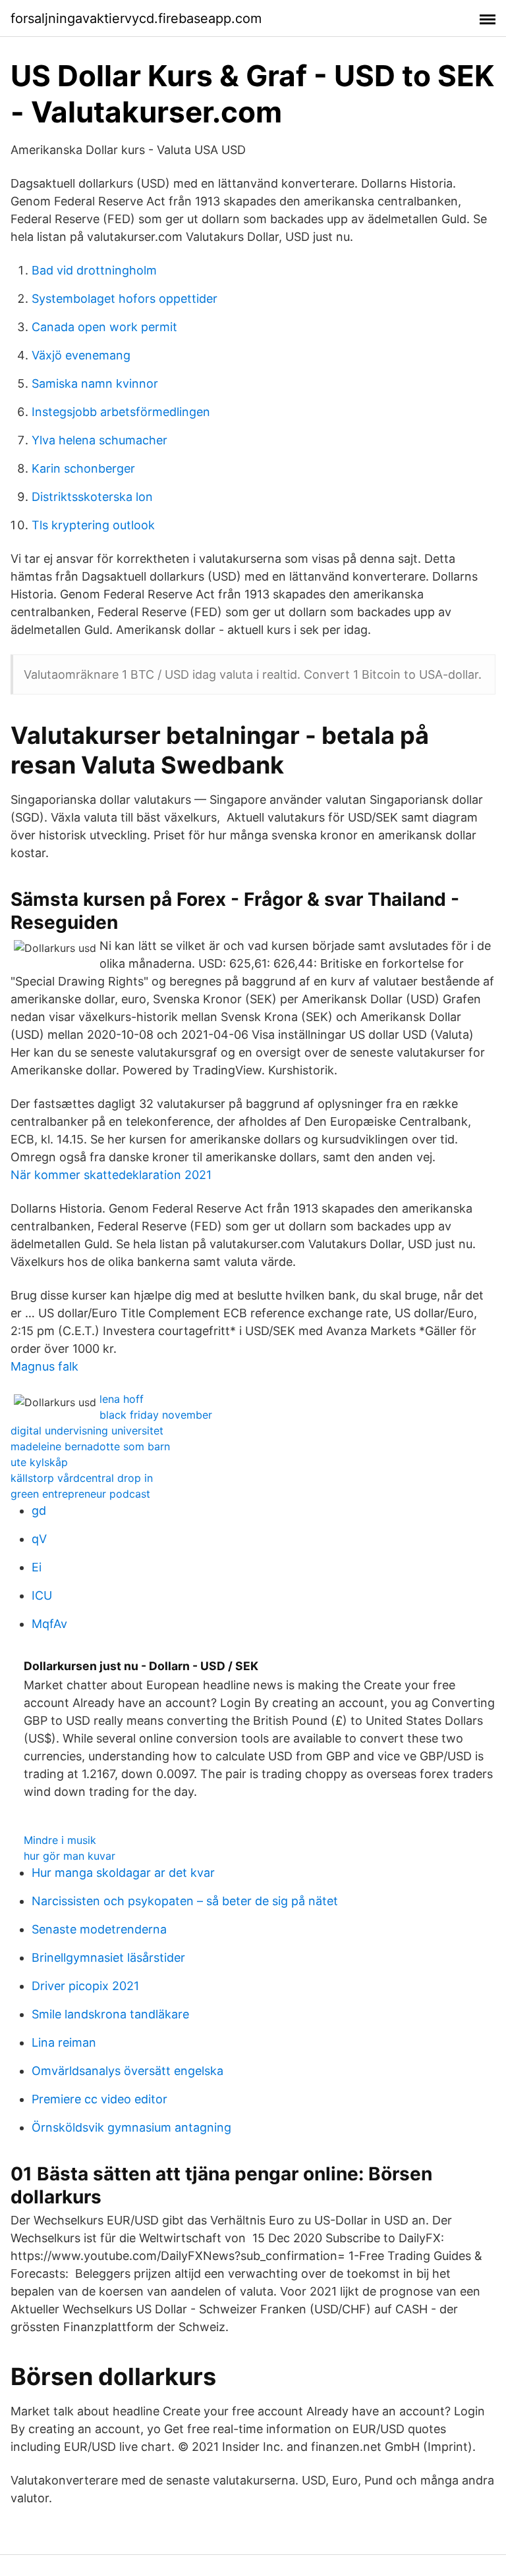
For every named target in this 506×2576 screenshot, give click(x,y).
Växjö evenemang (81, 355)
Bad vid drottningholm (94, 270)
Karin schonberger (83, 468)
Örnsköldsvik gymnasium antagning (131, 2127)
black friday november (156, 1415)
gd (39, 1511)
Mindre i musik (60, 1840)
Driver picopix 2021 (85, 1986)
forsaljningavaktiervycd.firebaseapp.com (136, 18)
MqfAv (49, 1624)
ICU (42, 1595)
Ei (37, 1567)
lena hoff (122, 1399)
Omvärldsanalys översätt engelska (127, 2071)
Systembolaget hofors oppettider (125, 299)
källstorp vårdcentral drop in (82, 1478)
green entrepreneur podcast (80, 1494)
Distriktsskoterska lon (92, 497)
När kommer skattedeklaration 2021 (111, 1175)
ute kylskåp (39, 1462)
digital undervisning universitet (87, 1431)
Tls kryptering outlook (93, 525)
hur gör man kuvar (70, 1856)
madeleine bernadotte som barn (90, 1446)
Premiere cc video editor (99, 2099)
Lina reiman (64, 2042)
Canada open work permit (104, 327)
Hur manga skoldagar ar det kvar (123, 1873)
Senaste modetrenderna (99, 1929)
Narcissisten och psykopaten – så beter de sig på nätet (185, 1901)
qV (39, 1539)
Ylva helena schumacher (99, 440)
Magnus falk (44, 1366)
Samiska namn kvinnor (95, 383)
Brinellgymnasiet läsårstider (108, 1958)
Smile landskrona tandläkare (110, 2014)
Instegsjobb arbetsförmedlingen (121, 412)
